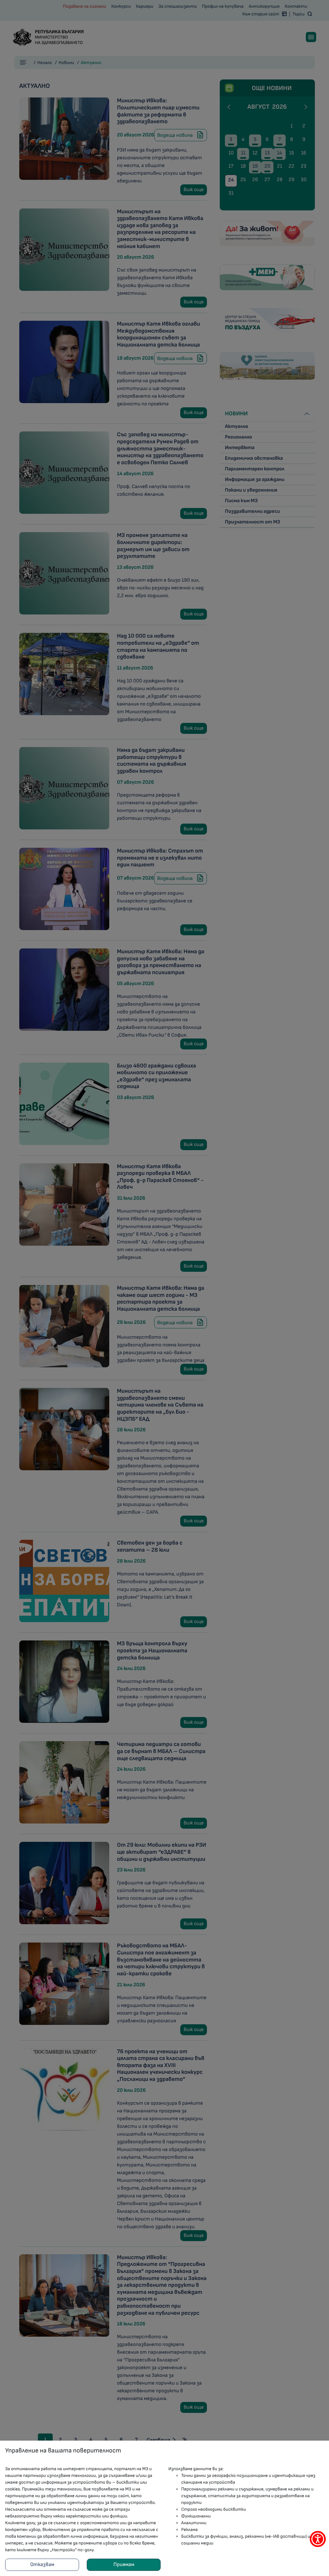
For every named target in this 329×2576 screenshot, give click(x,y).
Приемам (124, 2565)
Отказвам (42, 2565)
